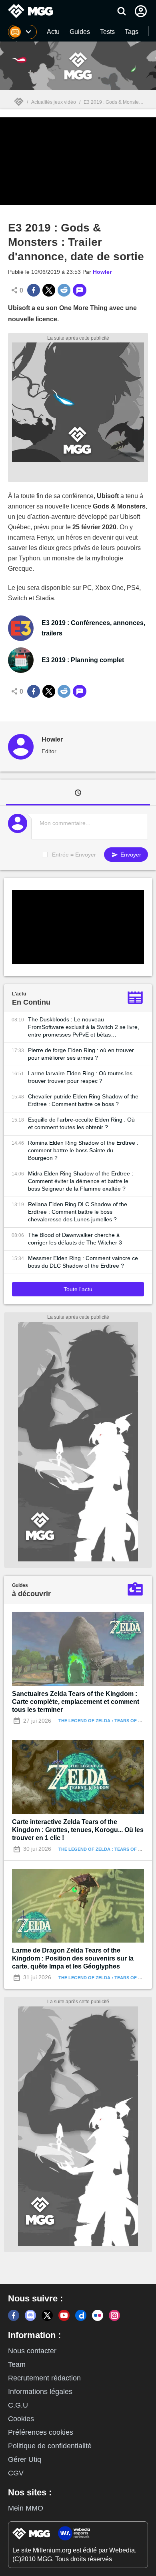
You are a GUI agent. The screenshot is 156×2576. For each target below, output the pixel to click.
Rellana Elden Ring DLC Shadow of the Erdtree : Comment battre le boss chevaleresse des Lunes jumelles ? (78, 1212)
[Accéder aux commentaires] (80, 290)
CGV (16, 2473)
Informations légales (40, 2392)
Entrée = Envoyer (74, 855)
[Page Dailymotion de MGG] (81, 2315)
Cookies (21, 2419)
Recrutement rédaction (44, 2378)
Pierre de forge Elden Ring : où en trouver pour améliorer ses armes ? (81, 1054)
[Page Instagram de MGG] (114, 2315)
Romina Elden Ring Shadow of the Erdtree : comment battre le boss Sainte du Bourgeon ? (83, 1150)
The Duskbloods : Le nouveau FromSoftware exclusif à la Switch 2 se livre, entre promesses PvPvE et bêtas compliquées (84, 1027)
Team (17, 2364)
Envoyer (130, 855)
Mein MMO (26, 2508)
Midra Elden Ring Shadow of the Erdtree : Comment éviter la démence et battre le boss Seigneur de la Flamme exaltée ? (81, 1181)
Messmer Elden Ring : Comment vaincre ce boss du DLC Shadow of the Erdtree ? (83, 1262)
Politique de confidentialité (50, 2446)
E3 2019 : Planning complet (83, 660)
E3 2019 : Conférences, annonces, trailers (93, 628)
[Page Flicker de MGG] (98, 2315)
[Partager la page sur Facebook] (34, 290)
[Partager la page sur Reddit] (64, 290)
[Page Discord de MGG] (30, 2315)
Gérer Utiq (25, 2459)
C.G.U (18, 2405)
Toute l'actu (78, 1289)
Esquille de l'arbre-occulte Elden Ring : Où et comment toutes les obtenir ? (81, 1123)
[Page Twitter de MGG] (47, 2315)
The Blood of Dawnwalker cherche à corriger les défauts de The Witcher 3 (75, 1239)
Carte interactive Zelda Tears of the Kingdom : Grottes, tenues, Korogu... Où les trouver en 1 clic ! (78, 1830)
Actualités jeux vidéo (54, 102)
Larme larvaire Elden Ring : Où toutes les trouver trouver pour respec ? (80, 1077)
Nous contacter (32, 2351)
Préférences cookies (41, 2432)
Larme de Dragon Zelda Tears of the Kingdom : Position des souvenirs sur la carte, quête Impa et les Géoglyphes (73, 1958)
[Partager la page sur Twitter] (49, 290)
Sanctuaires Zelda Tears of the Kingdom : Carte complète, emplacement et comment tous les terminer (76, 1702)
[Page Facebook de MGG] (14, 2315)
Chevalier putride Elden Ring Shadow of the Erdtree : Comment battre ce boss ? (83, 1100)
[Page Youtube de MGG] (64, 2315)
